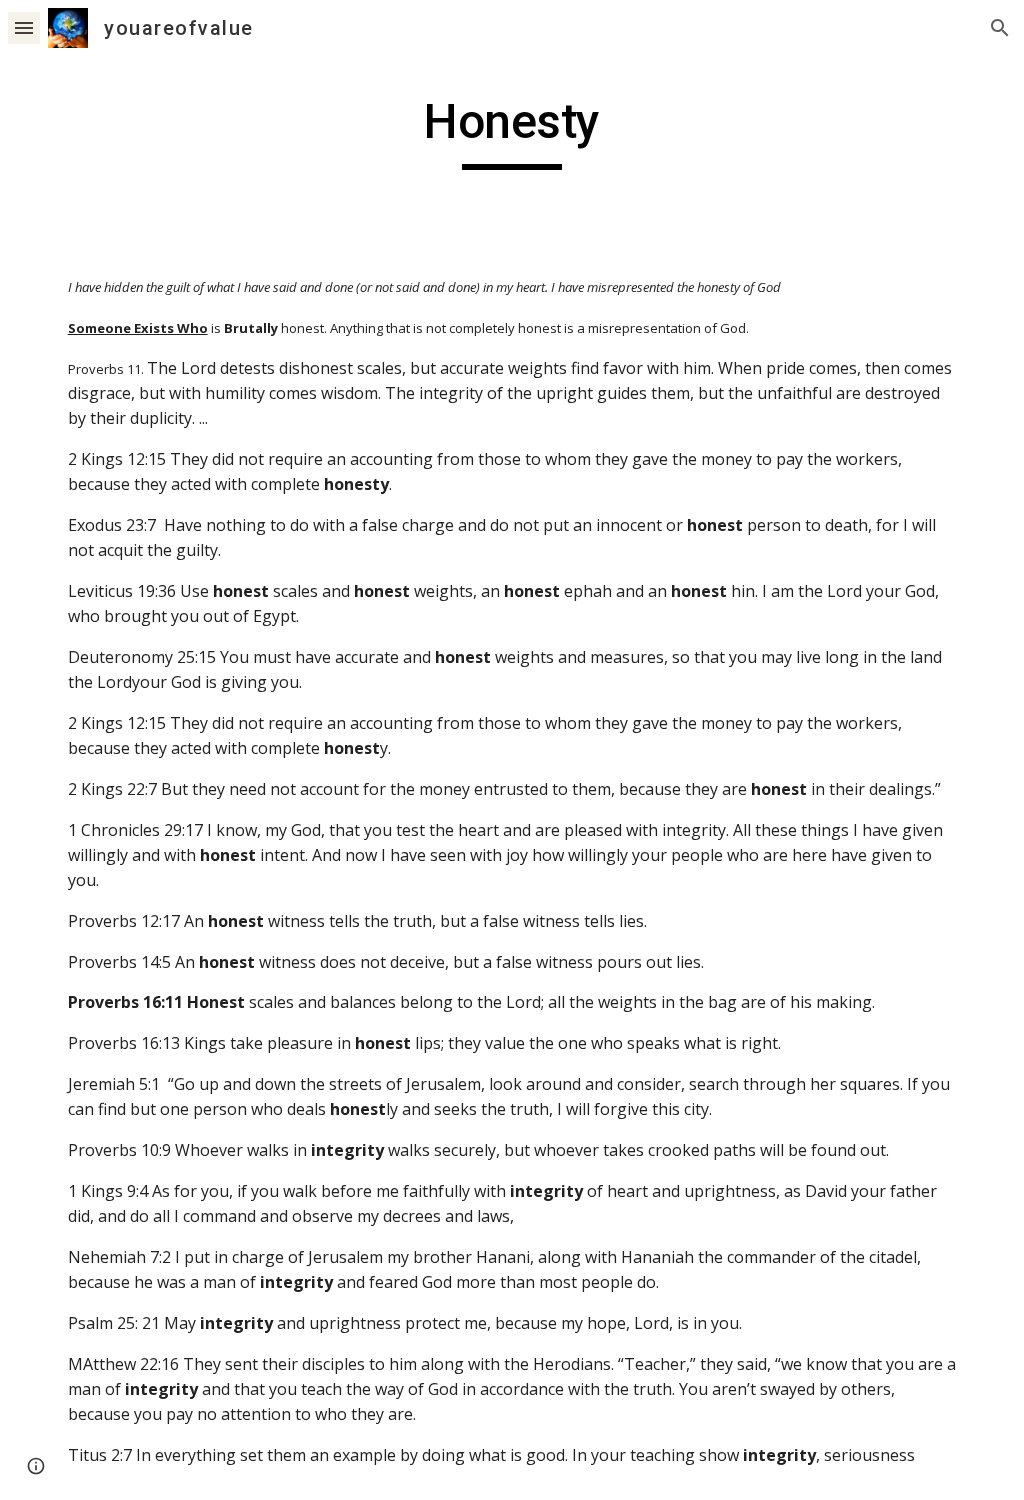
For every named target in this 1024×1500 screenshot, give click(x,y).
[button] (24, 27)
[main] (511, 131)
